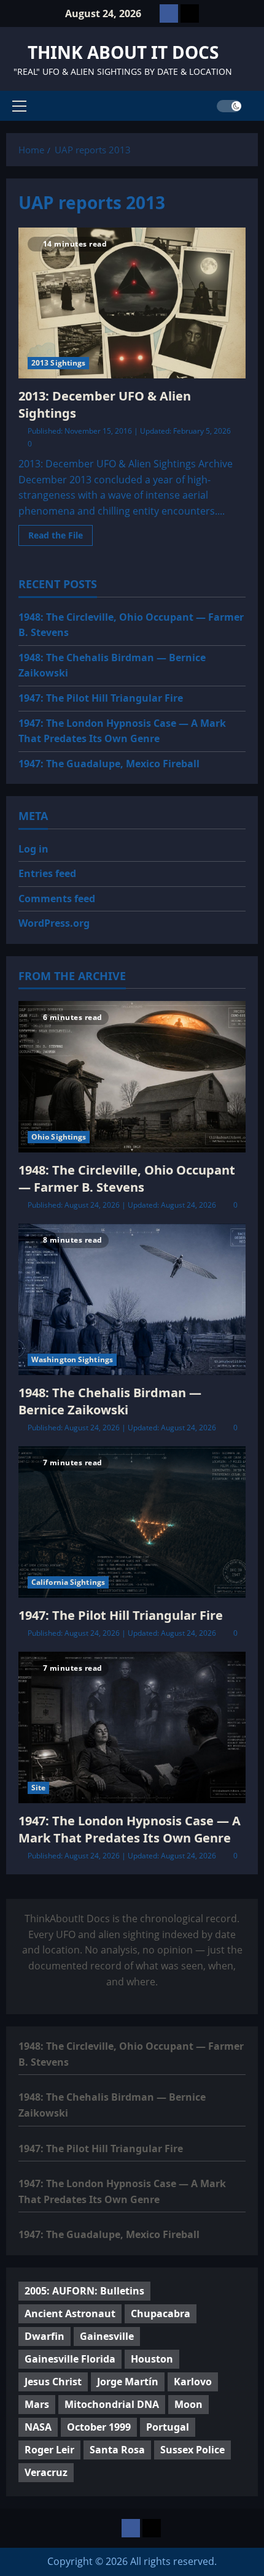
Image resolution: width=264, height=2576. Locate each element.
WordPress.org (54, 923)
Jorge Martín (128, 2382)
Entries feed (47, 873)
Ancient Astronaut (70, 2313)
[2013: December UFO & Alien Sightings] (132, 303)
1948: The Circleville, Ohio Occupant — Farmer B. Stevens (127, 1179)
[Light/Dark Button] (229, 106)
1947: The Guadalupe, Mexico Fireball (109, 764)
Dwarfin (45, 2336)
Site (38, 1788)
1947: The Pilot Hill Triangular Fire (101, 698)
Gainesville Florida (70, 2359)
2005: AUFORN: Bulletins (84, 2291)
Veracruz (46, 2472)
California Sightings (68, 1582)
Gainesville (107, 2336)
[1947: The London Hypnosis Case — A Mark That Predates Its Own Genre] (132, 1727)
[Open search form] (254, 106)
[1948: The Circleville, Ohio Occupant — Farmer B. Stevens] (132, 1077)
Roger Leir (49, 2450)
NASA (38, 2427)
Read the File (60, 537)
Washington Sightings (72, 1359)
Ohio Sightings (59, 1137)
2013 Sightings (58, 363)
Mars (37, 2404)
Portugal (168, 2427)
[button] (19, 106)
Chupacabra (161, 2313)
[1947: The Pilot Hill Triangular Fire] (132, 1522)
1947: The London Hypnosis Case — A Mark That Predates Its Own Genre (130, 1829)
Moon (188, 2404)
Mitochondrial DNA (112, 2404)
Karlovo (193, 2382)
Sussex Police (192, 2450)
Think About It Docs (123, 52)
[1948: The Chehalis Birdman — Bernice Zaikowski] (132, 1299)
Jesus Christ (53, 2382)
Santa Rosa (117, 2450)
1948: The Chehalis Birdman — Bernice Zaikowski (110, 1401)
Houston (152, 2359)
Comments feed (57, 899)
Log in (33, 849)
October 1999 (99, 2427)
